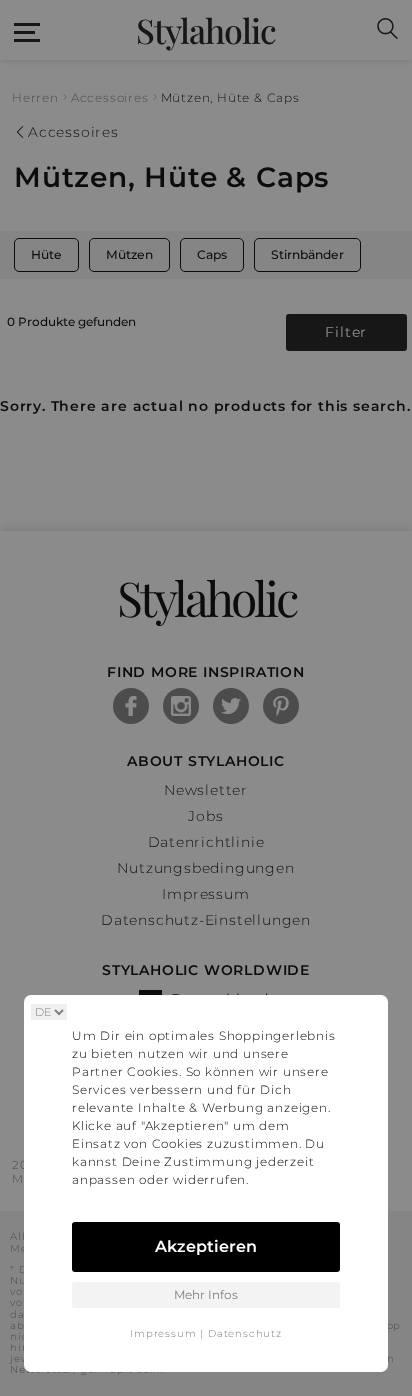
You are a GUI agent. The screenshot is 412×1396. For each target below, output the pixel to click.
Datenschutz (245, 1333)
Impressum (163, 1333)
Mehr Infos (206, 1294)
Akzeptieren (206, 1246)
